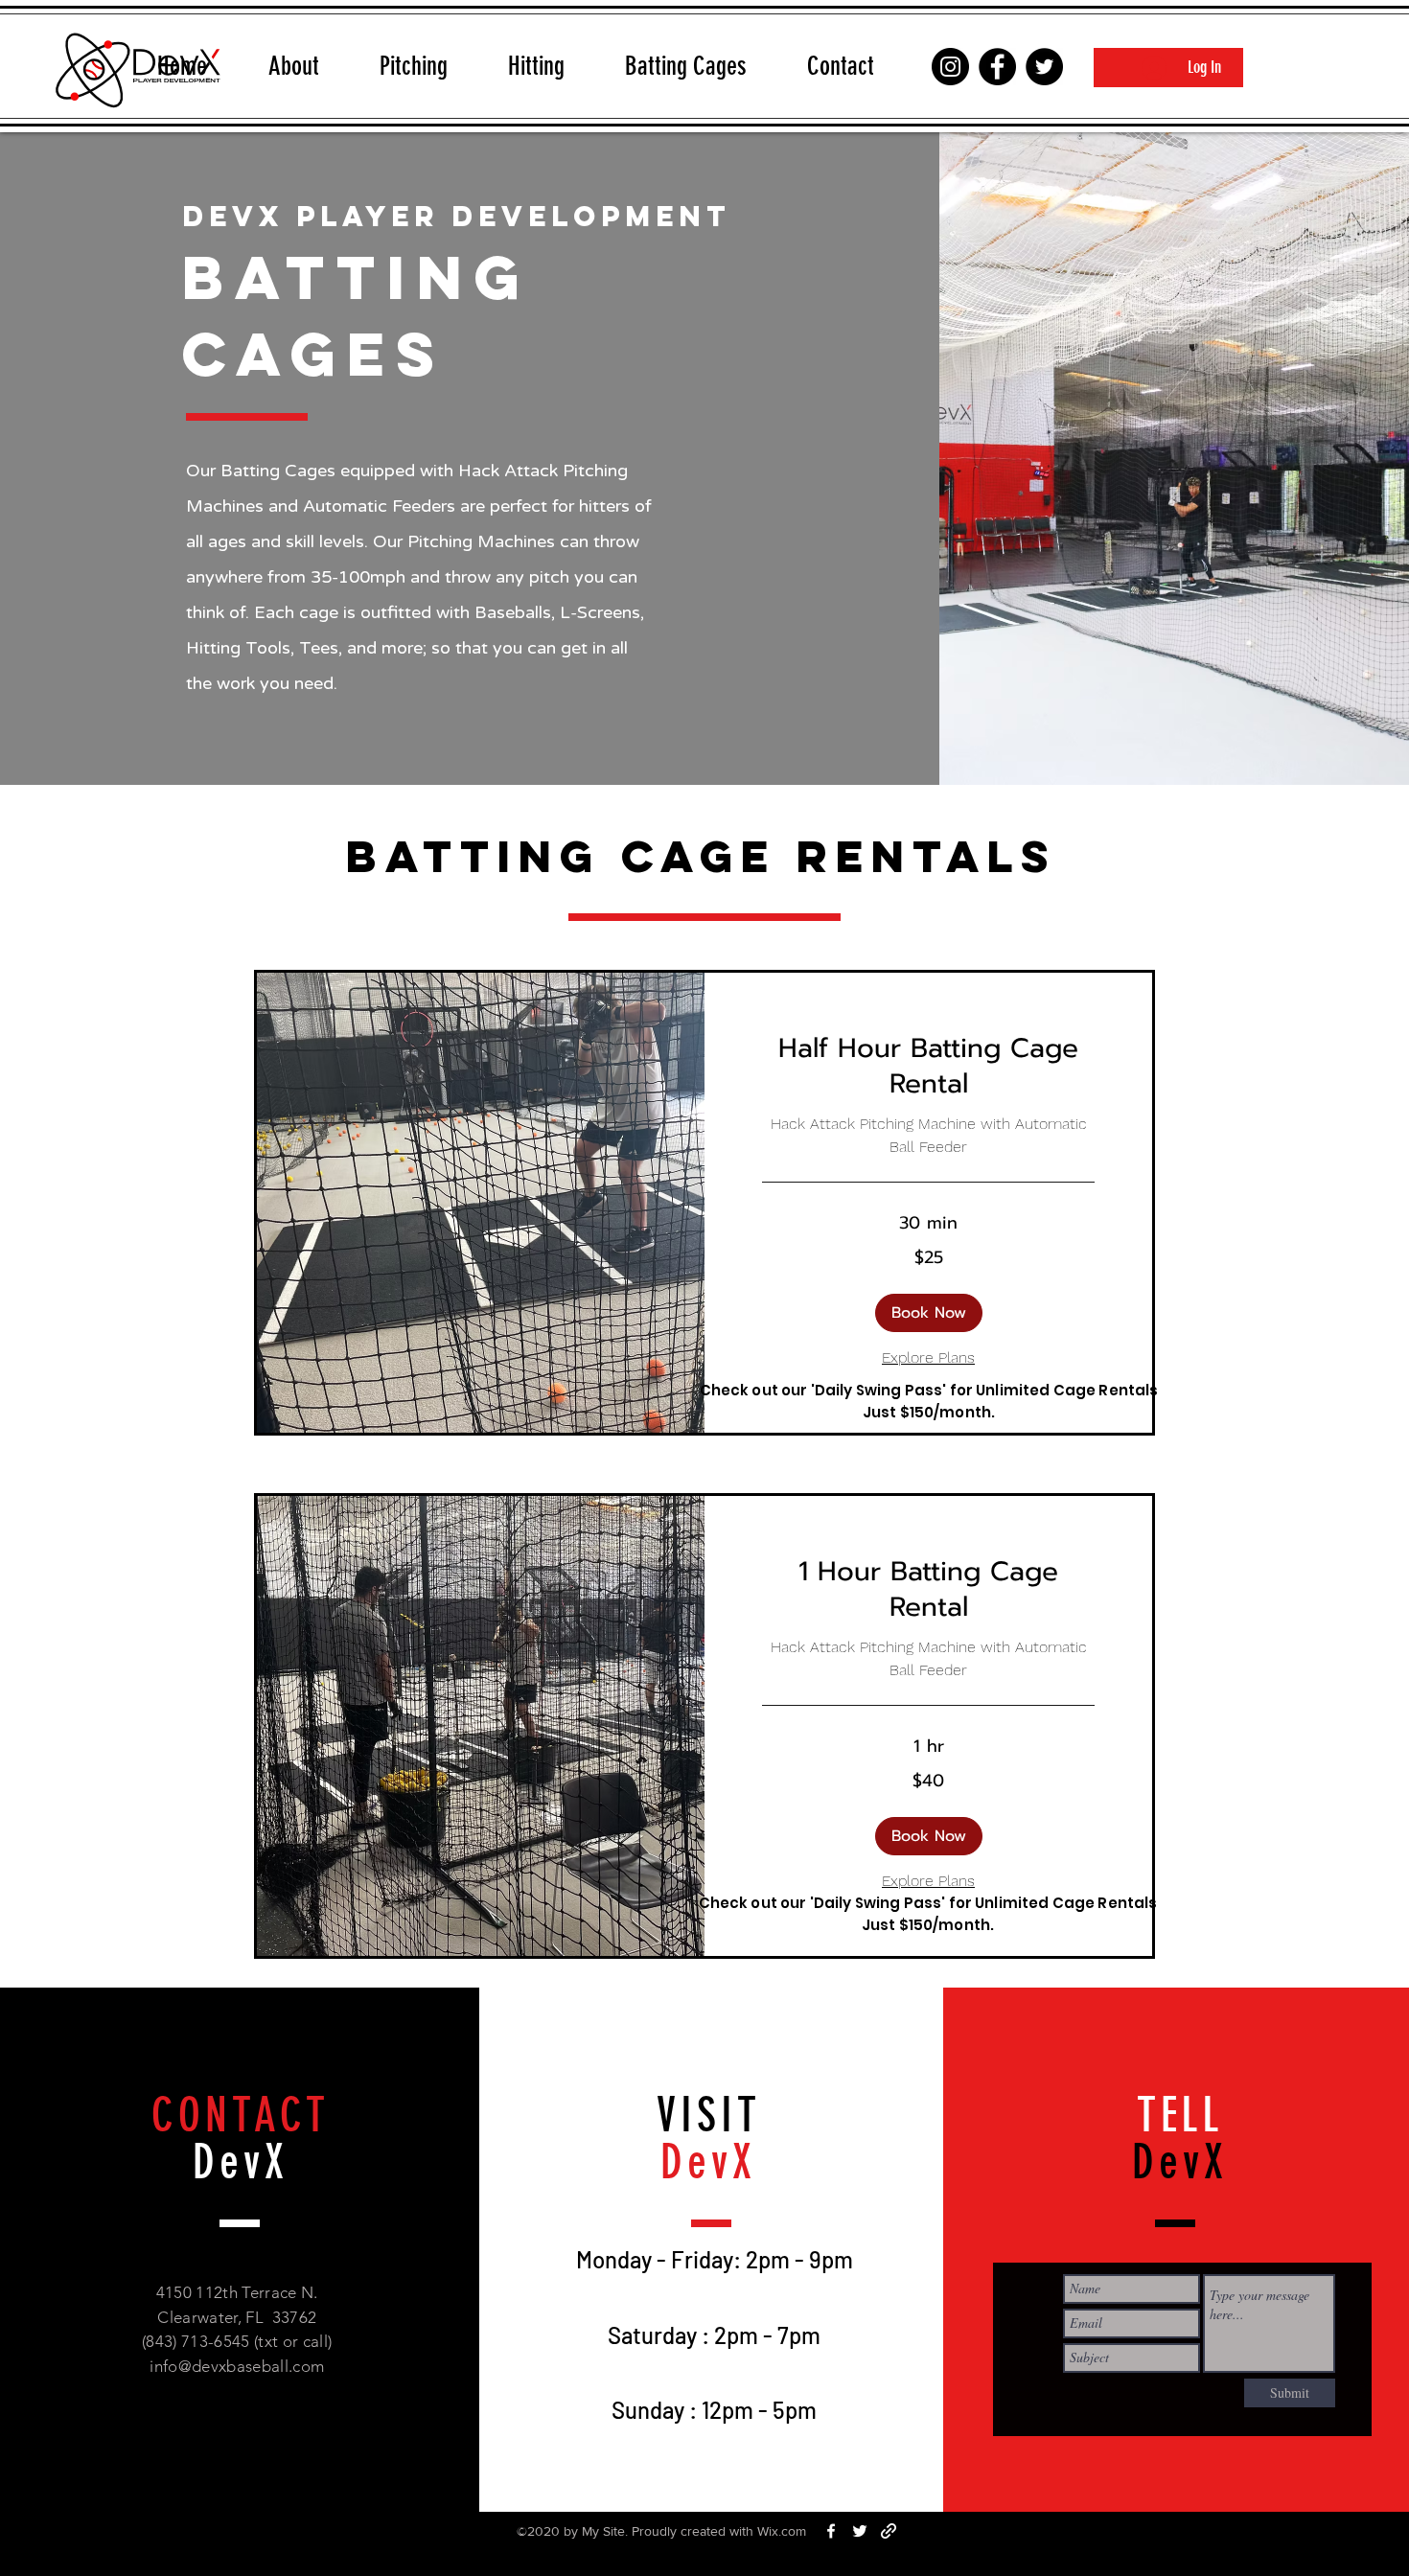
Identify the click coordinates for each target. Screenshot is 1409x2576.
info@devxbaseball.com (237, 2366)
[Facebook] (997, 67)
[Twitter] (1044, 67)
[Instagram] (950, 67)
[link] (928, 1066)
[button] (929, 1313)
